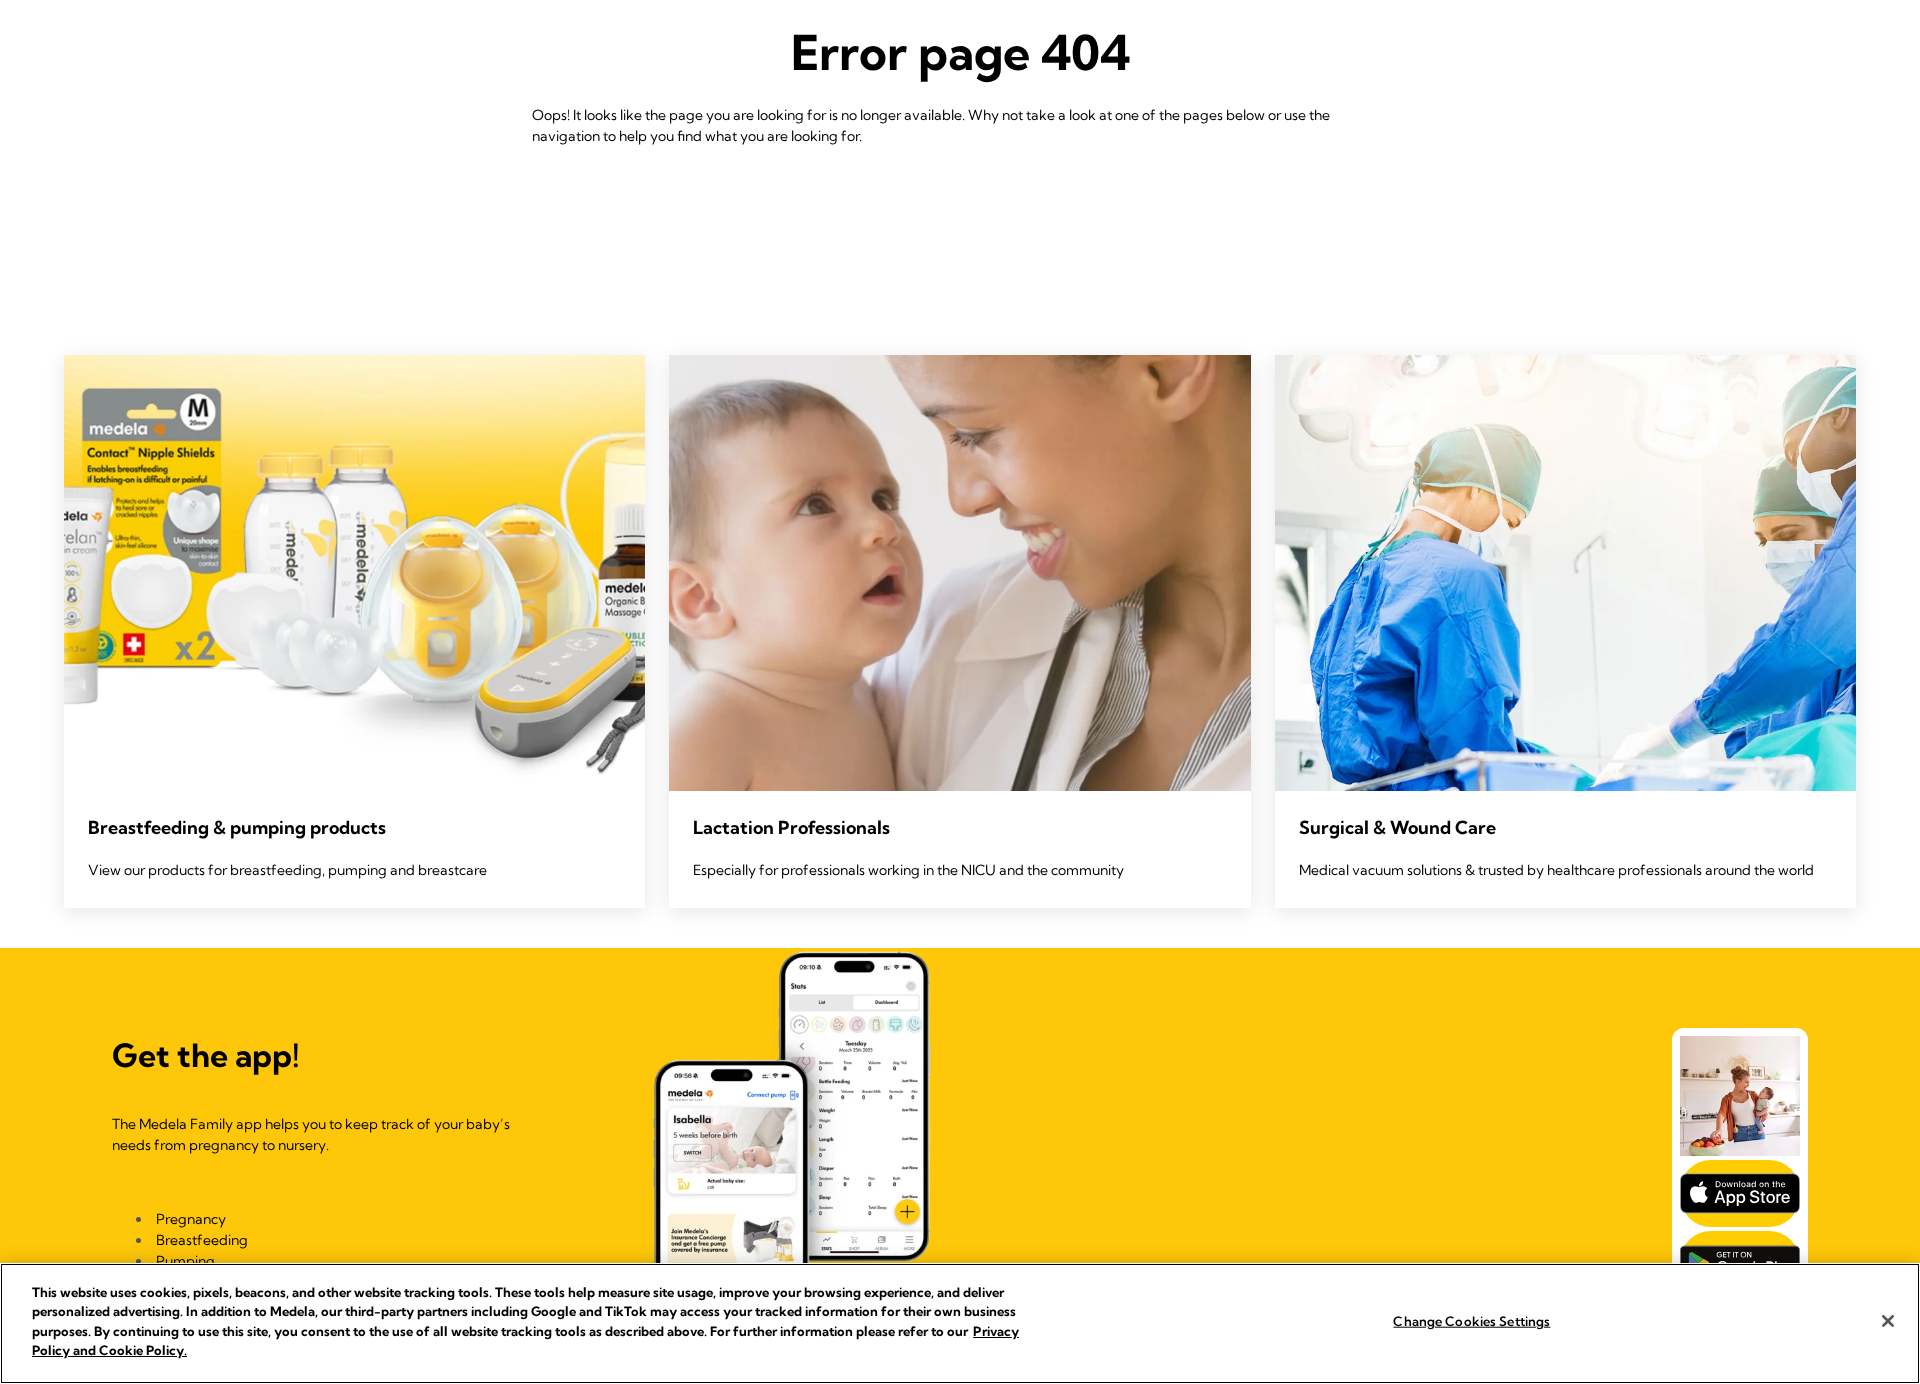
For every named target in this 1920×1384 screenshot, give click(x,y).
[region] (960, 1323)
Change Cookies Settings (1471, 1321)
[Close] (1888, 1321)
